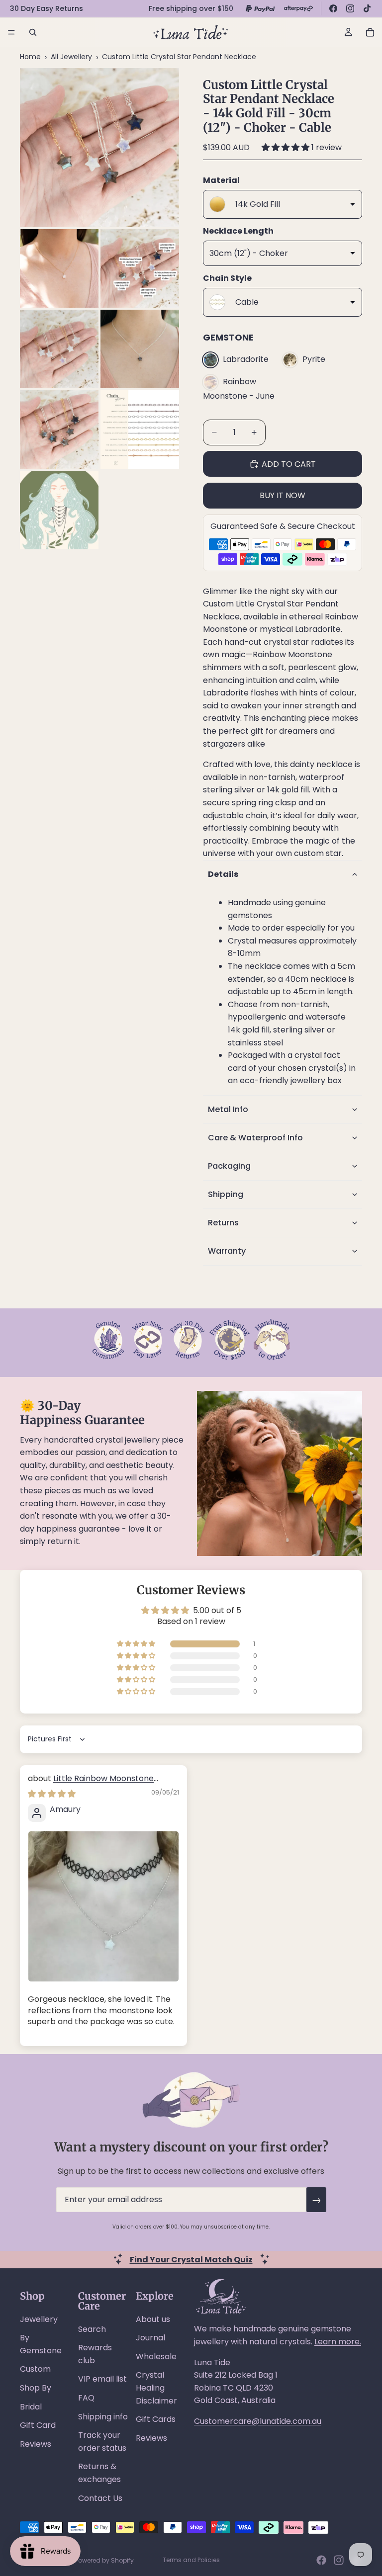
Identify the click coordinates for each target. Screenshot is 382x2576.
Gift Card (38, 2425)
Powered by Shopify (104, 2560)
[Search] (33, 32)
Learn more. (338, 2342)
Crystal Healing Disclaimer (156, 2388)
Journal (150, 2338)
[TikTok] (367, 8)
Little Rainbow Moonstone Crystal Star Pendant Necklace (91, 1784)
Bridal (31, 2407)
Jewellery (39, 2319)
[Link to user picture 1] (103, 1906)
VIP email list (102, 2379)
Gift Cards (156, 2419)
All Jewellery (71, 57)
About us (153, 2319)
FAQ (86, 2398)
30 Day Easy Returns (47, 8)
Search (92, 2329)
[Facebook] (333, 8)
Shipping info (103, 2417)
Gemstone (228, 337)
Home (30, 57)
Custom (35, 2369)
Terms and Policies (191, 2560)
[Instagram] (350, 8)
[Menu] (11, 32)
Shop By (36, 2388)
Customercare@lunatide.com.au (258, 2421)
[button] (286, 147)
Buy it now (283, 495)
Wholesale (156, 2357)
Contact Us (100, 2498)
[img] (52, 1794)
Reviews (36, 2444)
